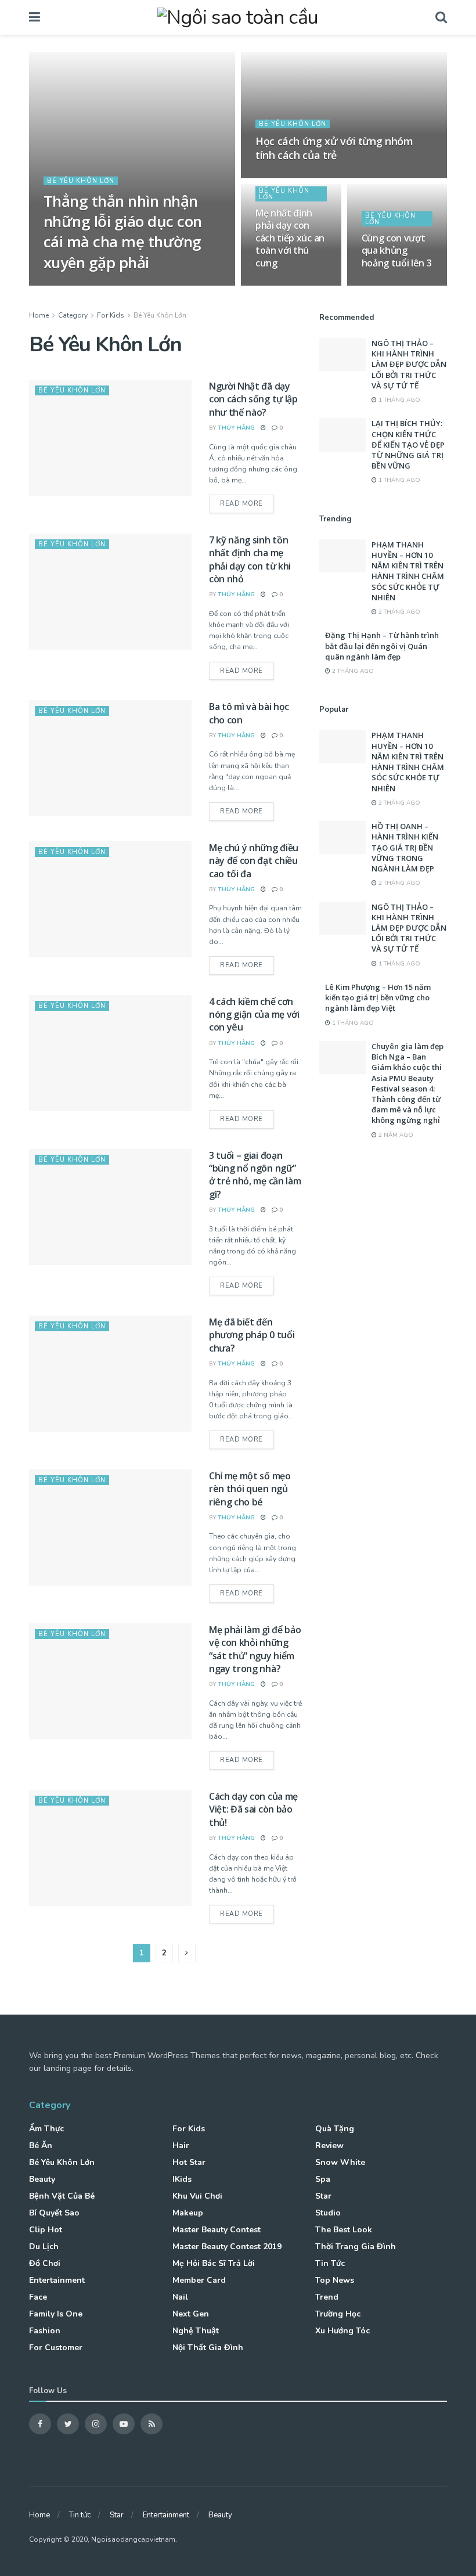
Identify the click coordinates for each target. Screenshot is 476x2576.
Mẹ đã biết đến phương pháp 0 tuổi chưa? (252, 1335)
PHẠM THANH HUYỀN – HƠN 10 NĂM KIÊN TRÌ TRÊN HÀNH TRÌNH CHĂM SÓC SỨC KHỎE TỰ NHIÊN (408, 571)
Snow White (340, 2162)
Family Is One (56, 2314)
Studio (328, 2213)
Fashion (45, 2331)
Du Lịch (44, 2247)
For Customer (56, 2348)
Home (39, 315)
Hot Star (189, 2162)
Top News (335, 2280)
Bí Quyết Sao (54, 2213)
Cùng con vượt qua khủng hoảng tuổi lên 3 (397, 251)
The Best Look (344, 2230)
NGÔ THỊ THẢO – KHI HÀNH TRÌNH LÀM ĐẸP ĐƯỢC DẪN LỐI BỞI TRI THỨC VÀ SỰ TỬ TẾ (409, 364)
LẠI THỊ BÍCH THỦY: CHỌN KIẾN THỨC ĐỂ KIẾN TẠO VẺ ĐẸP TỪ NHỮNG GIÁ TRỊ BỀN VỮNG (408, 444)
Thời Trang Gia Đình (356, 2247)
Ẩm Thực (46, 2129)
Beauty (42, 2179)
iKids (182, 2179)
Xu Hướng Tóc (342, 2331)
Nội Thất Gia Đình (208, 2348)
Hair (181, 2146)
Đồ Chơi (45, 2263)
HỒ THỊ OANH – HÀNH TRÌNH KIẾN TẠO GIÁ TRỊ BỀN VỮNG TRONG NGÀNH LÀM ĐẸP (405, 847)
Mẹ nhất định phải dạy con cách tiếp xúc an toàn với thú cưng (290, 238)
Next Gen (191, 2314)
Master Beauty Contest (217, 2230)
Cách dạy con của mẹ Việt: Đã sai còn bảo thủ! (253, 1809)
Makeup (188, 2213)
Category (73, 315)
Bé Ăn (41, 2146)
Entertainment (57, 2280)
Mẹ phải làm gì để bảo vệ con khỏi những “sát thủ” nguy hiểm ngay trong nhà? (255, 1649)
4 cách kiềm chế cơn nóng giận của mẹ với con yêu (254, 1015)
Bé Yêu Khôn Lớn (81, 181)
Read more (241, 504)
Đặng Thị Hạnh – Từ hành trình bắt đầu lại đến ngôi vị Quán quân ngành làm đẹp (382, 646)
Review (329, 2146)
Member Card (199, 2280)
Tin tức (330, 2263)
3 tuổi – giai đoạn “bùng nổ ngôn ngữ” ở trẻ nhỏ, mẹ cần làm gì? (255, 1175)
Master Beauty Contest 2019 (227, 2247)
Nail (180, 2297)
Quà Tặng (335, 2129)
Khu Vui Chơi (197, 2196)
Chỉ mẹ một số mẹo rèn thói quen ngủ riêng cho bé (250, 1489)
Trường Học (338, 2314)
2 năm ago (395, 1135)
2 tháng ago (399, 612)
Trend (327, 2297)
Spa (323, 2179)
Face (38, 2297)
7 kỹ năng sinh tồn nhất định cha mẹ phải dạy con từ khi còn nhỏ (250, 559)
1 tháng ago (399, 400)
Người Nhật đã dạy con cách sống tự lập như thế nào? (253, 399)
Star (323, 2196)
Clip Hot (46, 2230)
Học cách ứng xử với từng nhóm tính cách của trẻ (334, 148)
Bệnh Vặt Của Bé (62, 2196)
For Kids (111, 315)
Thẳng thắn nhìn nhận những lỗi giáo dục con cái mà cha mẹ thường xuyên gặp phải (123, 231)
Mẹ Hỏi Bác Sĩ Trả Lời (214, 2263)
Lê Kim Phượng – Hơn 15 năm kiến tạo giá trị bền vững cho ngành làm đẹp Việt (378, 997)
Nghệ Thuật (196, 2331)
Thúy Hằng (71, 285)
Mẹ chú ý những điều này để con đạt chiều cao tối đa (254, 861)
